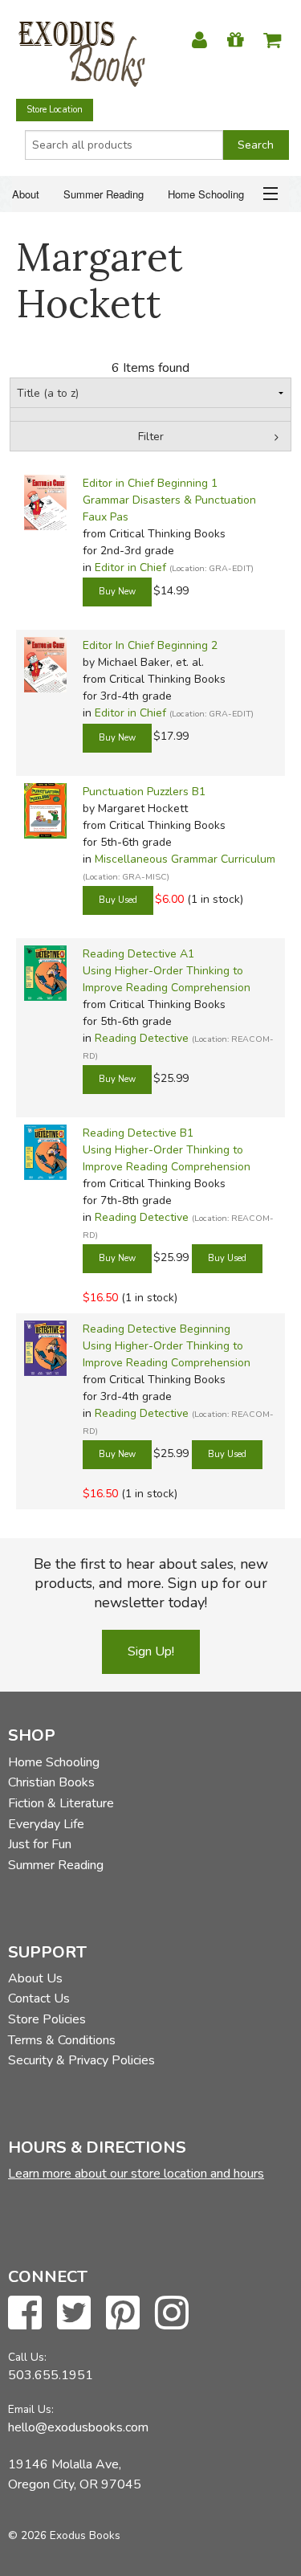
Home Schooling (206, 194)
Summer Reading (104, 194)
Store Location (55, 110)
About (26, 194)
